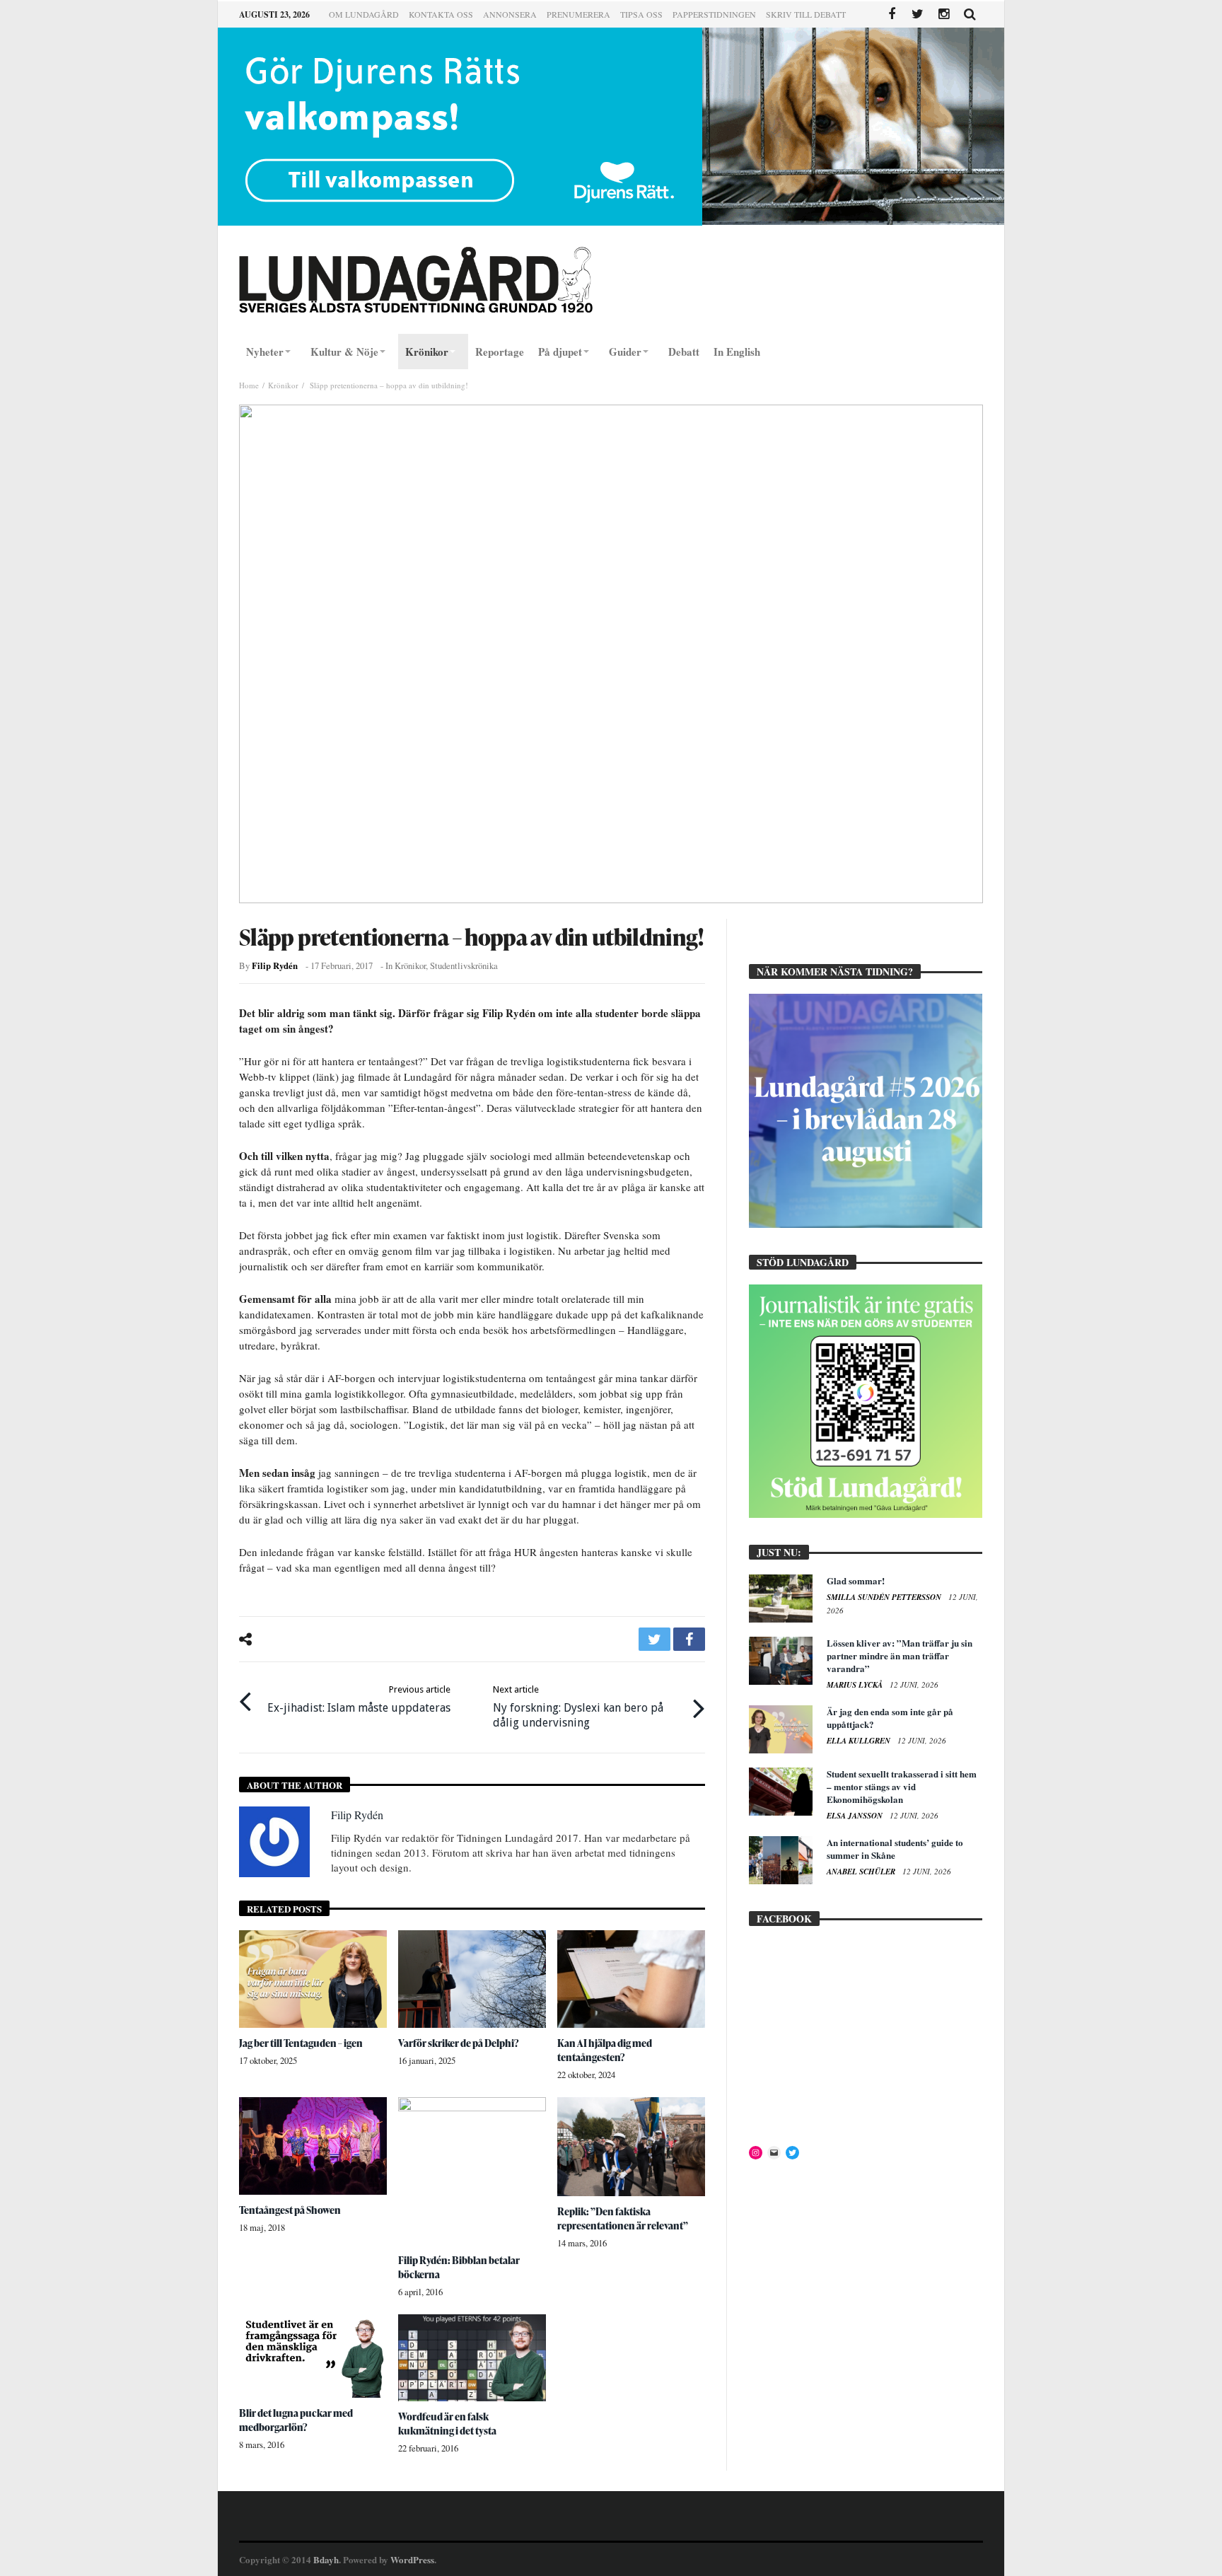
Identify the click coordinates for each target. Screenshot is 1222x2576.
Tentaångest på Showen (290, 2210)
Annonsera (510, 14)
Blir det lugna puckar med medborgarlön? (296, 2420)
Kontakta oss (441, 14)
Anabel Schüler (862, 1872)
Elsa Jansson (856, 1816)
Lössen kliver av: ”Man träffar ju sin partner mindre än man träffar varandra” (900, 1655)
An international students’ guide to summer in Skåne (895, 1849)
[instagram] (944, 14)
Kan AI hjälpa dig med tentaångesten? (605, 2050)
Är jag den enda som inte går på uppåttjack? (890, 1718)
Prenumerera (578, 14)
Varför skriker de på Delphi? (459, 2043)
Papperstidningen (714, 14)
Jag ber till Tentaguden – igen (301, 2043)
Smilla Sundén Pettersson (885, 1597)
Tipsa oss (641, 14)
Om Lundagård (364, 14)
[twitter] (654, 1639)
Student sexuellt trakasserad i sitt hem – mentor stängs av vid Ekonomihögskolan (902, 1786)
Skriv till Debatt (806, 14)
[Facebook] (891, 14)
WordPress (412, 2559)
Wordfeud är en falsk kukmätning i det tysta (447, 2424)
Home (249, 385)
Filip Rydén (275, 965)
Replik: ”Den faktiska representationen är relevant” (623, 2218)
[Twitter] (918, 14)
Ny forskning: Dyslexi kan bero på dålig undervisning (578, 1707)
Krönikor (283, 385)
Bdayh (326, 2559)
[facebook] (689, 1639)
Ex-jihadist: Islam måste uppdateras (359, 1699)
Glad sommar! (856, 1580)
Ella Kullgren (860, 1741)
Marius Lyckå (856, 1685)
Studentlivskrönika (464, 966)
